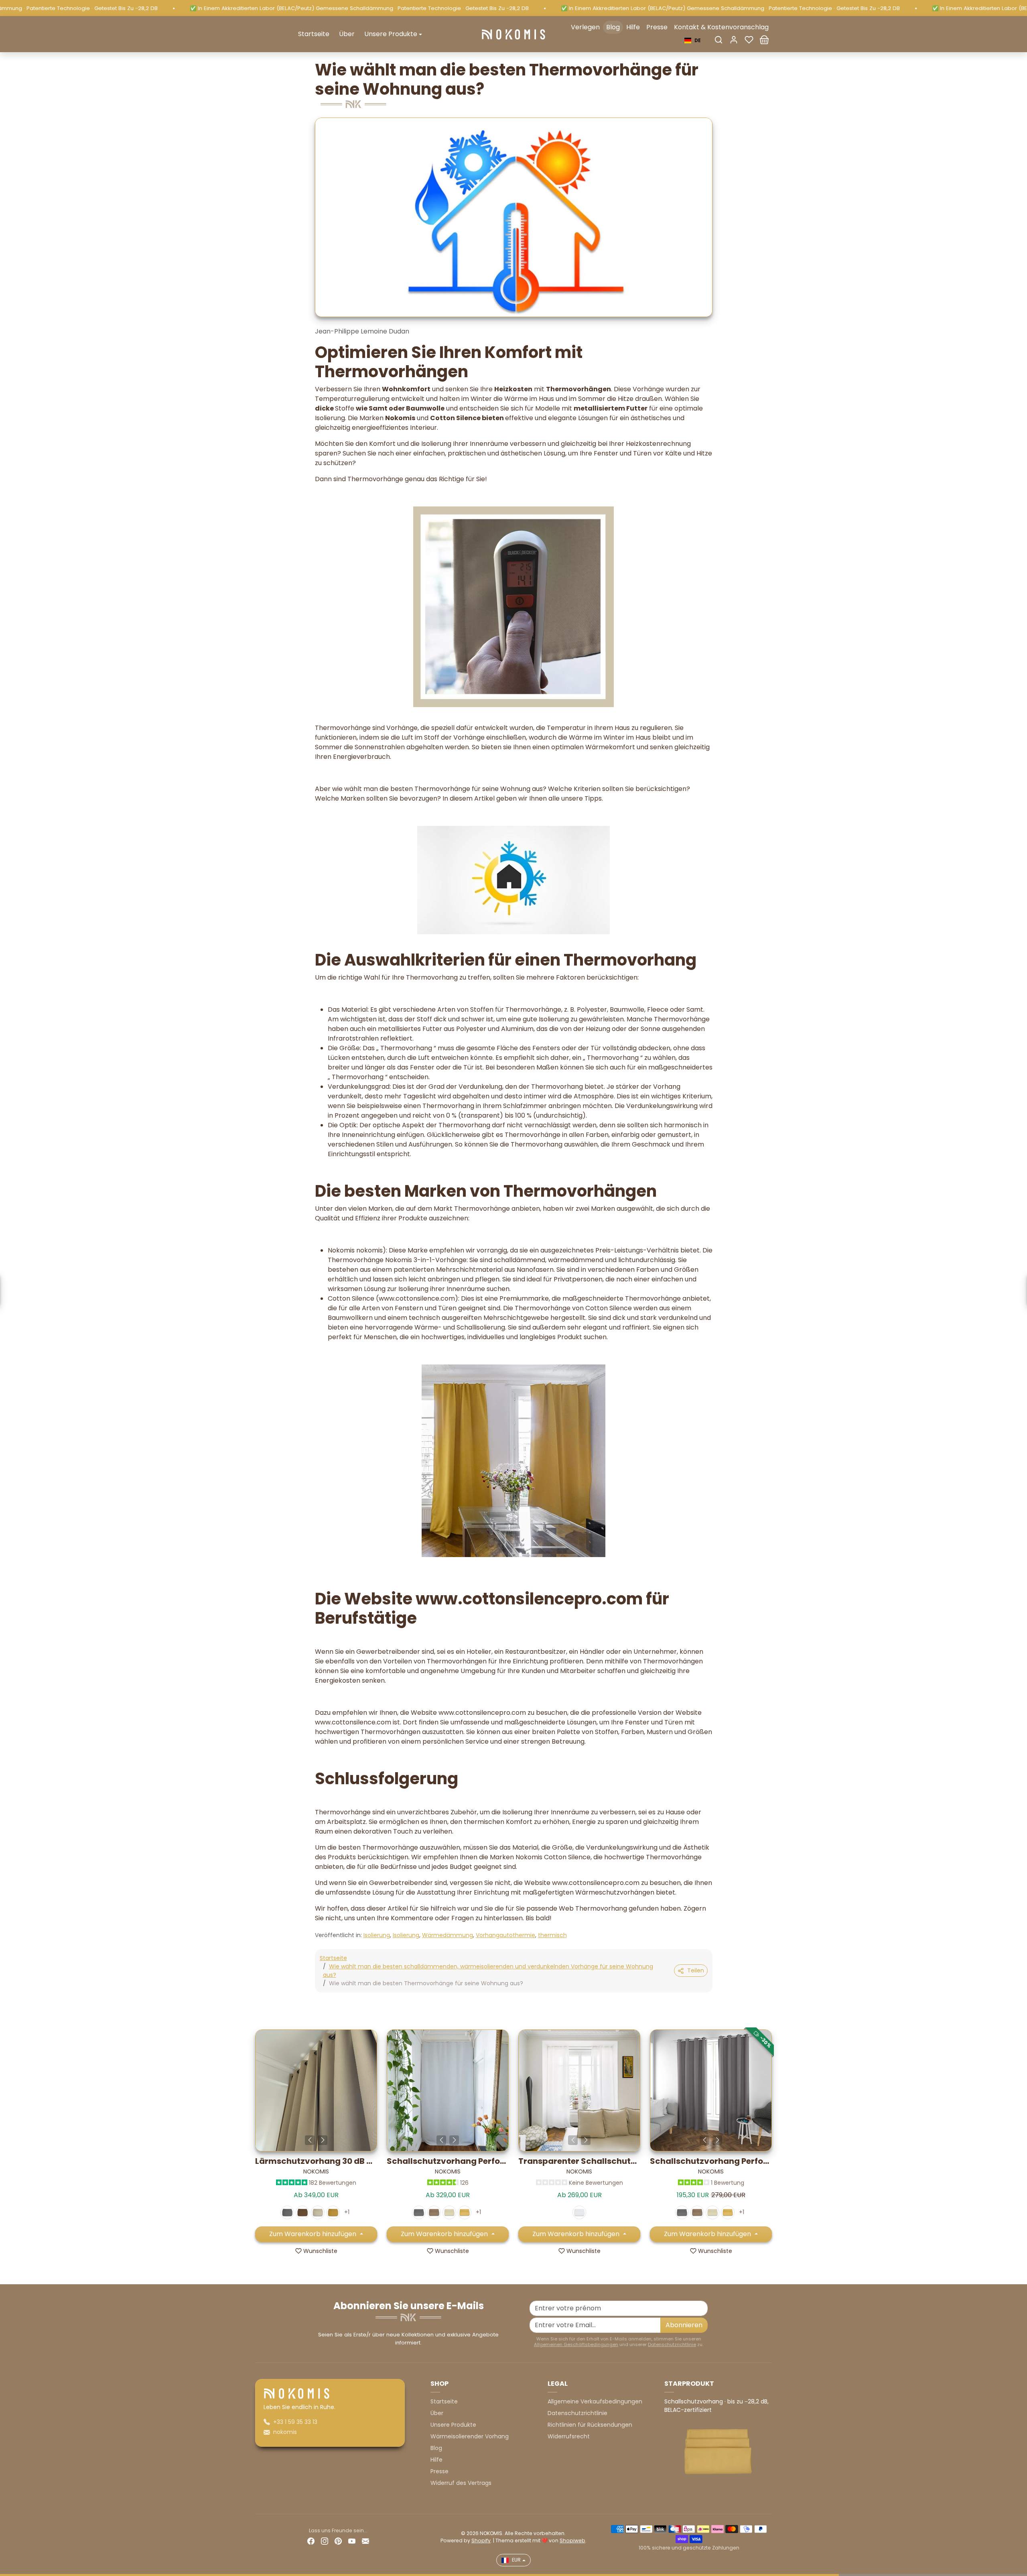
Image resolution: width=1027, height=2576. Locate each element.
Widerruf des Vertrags (461, 2483)
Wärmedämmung (448, 1935)
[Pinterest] (338, 2541)
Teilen (696, 1970)
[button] (718, 40)
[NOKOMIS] (513, 34)
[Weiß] (579, 2212)
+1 (347, 2212)
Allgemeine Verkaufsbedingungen (595, 2401)
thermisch (552, 1935)
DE (698, 40)
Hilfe (633, 27)
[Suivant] (323, 2140)
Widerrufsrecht (569, 2436)
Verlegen (585, 27)
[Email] (365, 2541)
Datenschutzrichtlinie (672, 2344)
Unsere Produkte (453, 2425)
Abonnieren (684, 2325)
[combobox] (693, 41)
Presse (657, 27)
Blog (613, 27)
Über (347, 34)
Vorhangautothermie (505, 1935)
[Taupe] (302, 2212)
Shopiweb (572, 2540)
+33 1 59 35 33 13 (295, 2422)
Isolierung (377, 1935)
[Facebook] (311, 2541)
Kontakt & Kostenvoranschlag (721, 27)
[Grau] (287, 2212)
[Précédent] (310, 2140)
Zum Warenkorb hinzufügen (314, 2234)
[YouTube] (352, 2541)
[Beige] (318, 2212)
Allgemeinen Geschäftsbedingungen (576, 2344)
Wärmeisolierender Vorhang (470, 2436)
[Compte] (734, 40)
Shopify (481, 2540)
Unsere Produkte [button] (391, 34)
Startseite (314, 34)
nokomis (285, 2432)
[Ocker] (333, 2212)
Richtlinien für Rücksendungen (590, 2425)
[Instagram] (325, 2541)
